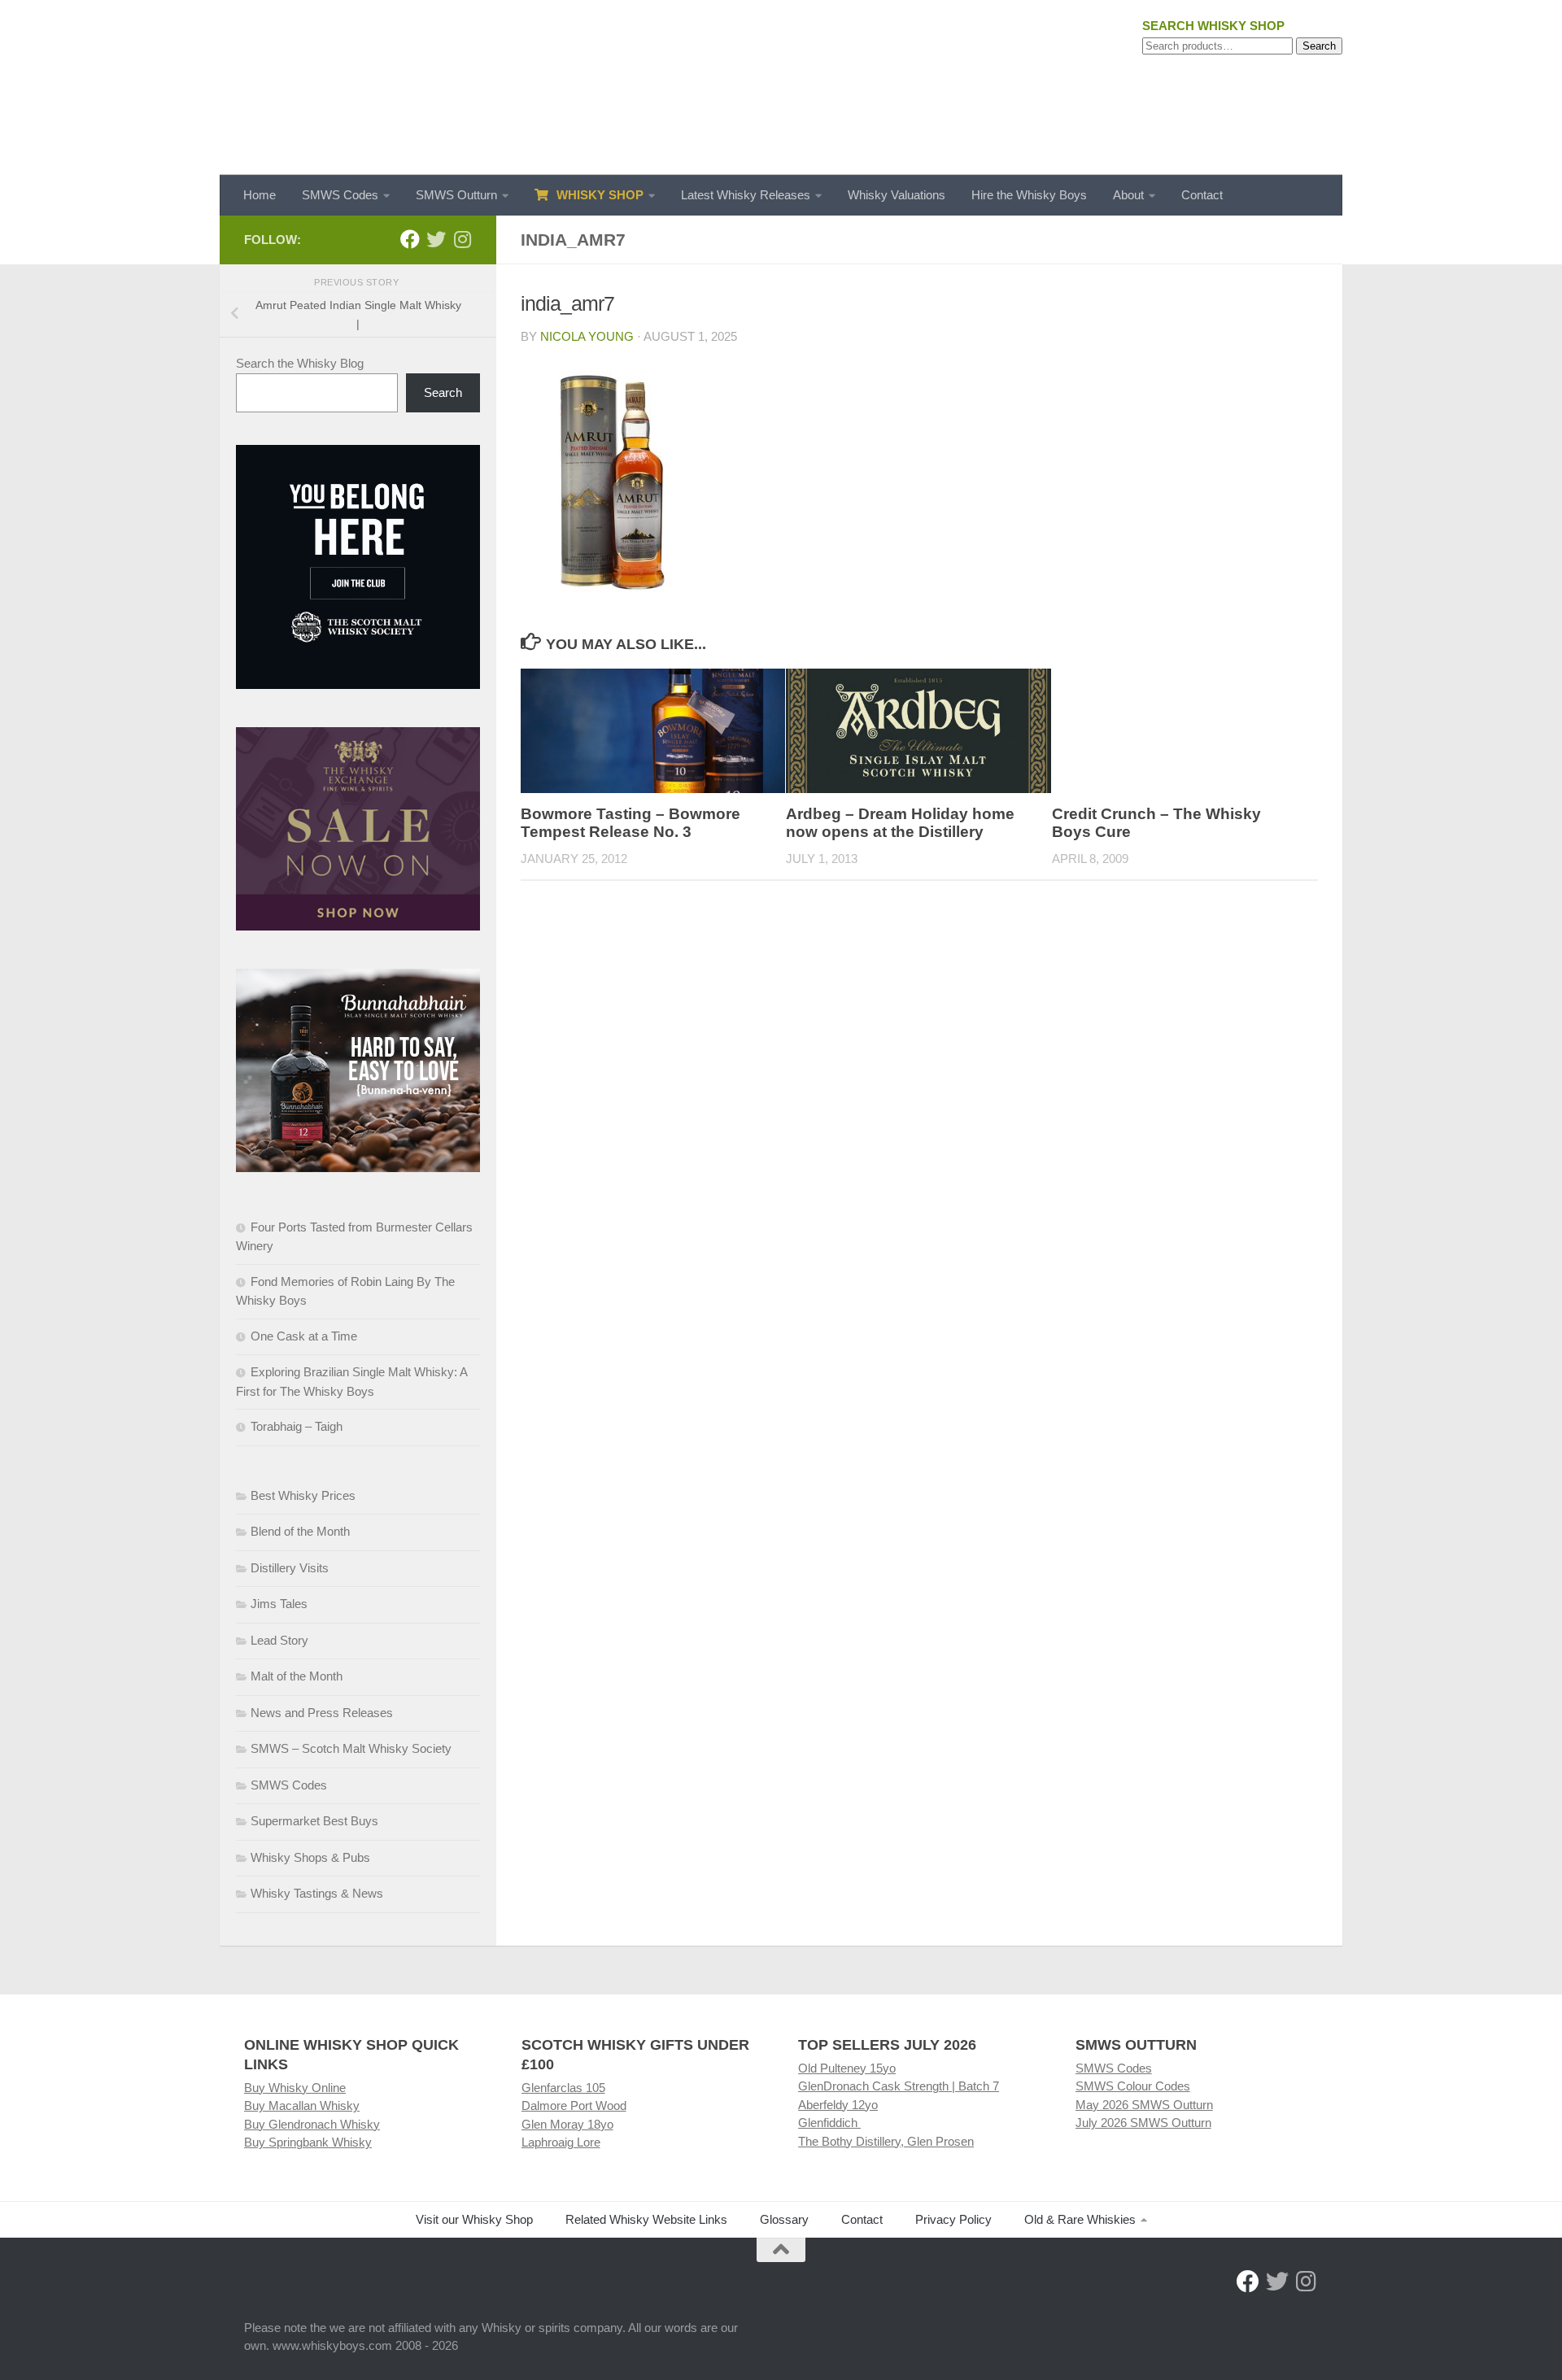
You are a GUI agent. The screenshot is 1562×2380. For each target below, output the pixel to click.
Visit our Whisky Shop (474, 2219)
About (1128, 195)
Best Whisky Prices (303, 1495)
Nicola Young (587, 336)
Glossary (784, 2219)
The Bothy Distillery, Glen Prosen (886, 2141)
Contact (1202, 195)
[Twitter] (436, 239)
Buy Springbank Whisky (308, 2142)
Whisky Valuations (897, 195)
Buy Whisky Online (295, 2088)
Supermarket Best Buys (314, 1821)
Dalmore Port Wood (574, 2105)
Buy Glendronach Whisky (312, 2124)
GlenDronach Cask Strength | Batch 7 (899, 2086)
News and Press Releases (322, 1713)
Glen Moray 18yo (567, 2124)
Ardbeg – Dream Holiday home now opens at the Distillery (900, 823)
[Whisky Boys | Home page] (781, 87)
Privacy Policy (953, 2219)
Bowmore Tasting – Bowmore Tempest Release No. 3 (630, 823)
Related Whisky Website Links (646, 2219)
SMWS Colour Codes (1133, 2086)
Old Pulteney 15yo (847, 2068)
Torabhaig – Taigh (297, 1426)
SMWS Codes (340, 195)
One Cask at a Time (304, 1336)
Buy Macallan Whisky (302, 2105)
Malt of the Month (297, 1676)
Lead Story (279, 1640)
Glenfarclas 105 (563, 2088)
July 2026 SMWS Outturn (1143, 2123)
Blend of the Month (300, 1531)
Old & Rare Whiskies (1080, 2219)
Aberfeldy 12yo (838, 2105)
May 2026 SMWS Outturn (1144, 2105)
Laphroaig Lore (561, 2142)
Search (1319, 46)
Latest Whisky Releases (746, 195)
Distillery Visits (290, 1568)
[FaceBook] (410, 239)
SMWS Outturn (456, 195)
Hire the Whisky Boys (1029, 195)
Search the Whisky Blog (300, 363)
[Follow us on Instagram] (462, 239)
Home (260, 195)
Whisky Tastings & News (317, 1893)
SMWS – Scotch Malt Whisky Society (351, 1748)
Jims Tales (279, 1604)
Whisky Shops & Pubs (310, 1857)
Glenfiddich (829, 2123)
